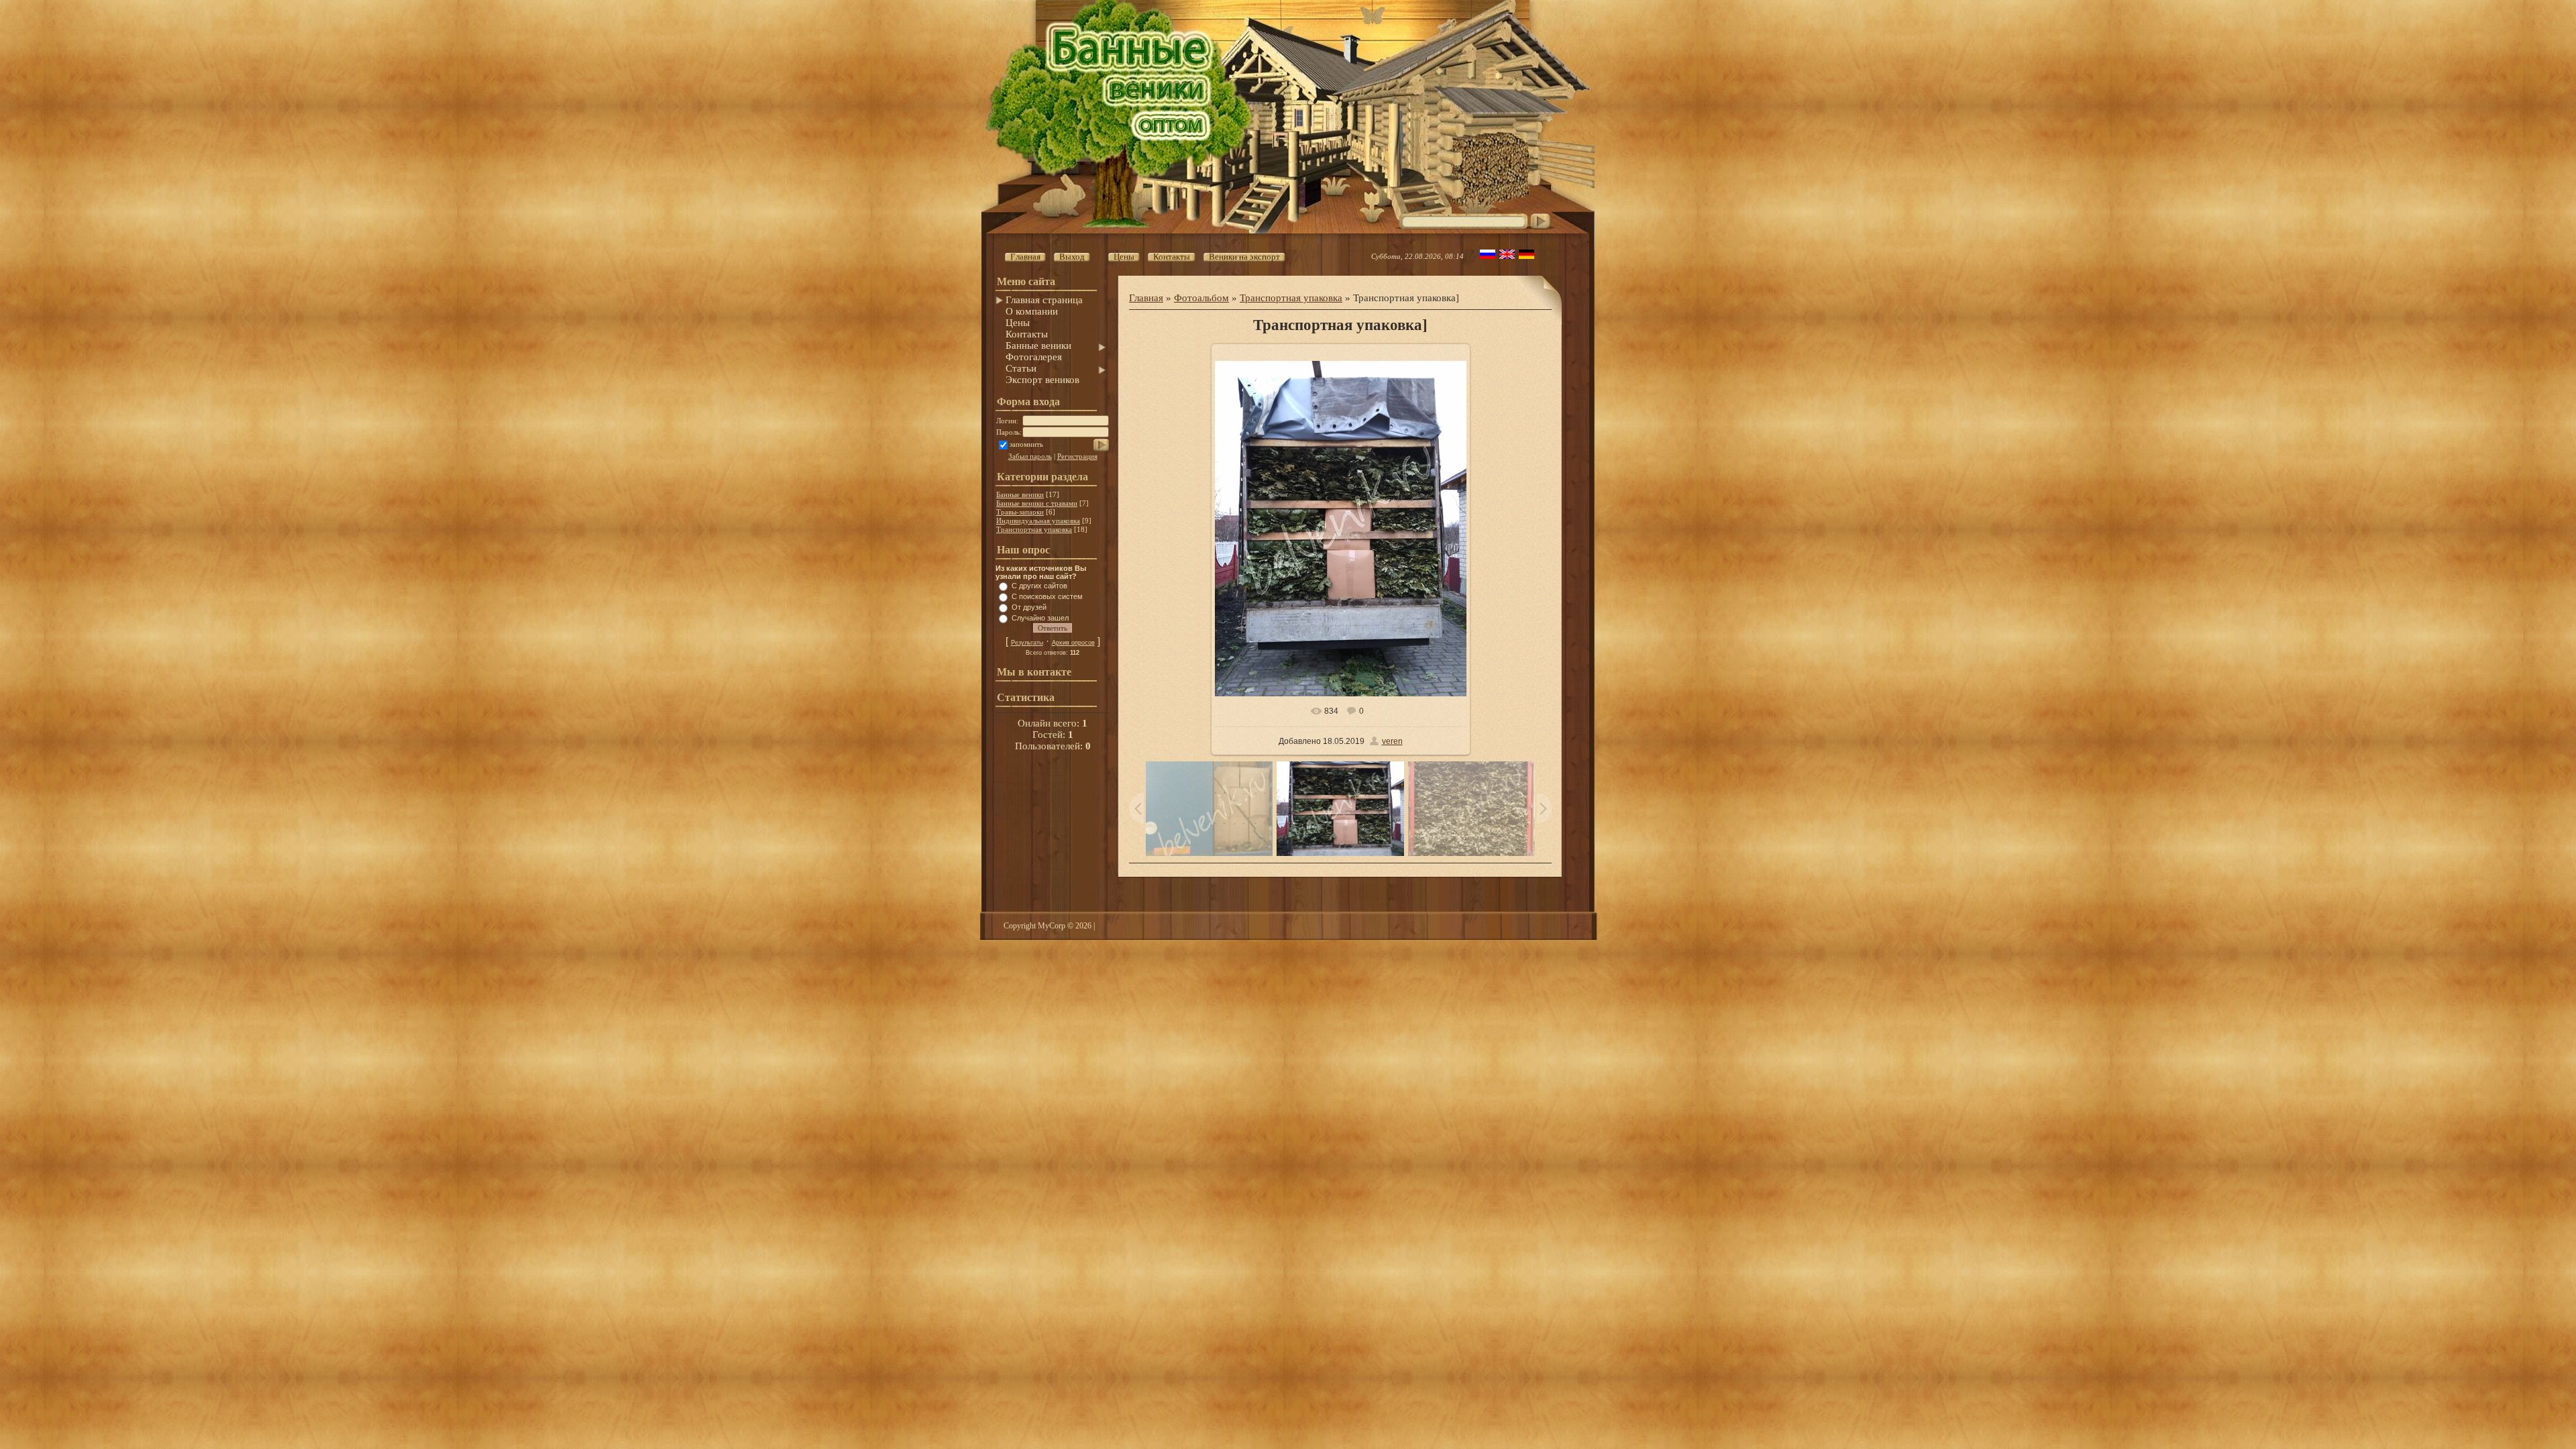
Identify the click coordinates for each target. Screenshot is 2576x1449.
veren (1392, 741)
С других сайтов (1039, 586)
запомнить (1026, 444)
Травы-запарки (1020, 512)
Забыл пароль (1030, 456)
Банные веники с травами (1037, 503)
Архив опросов (1073, 643)
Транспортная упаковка (1034, 529)
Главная (1146, 298)
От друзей (1029, 607)
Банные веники (1020, 494)
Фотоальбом (1201, 298)
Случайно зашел (1040, 618)
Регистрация (1077, 456)
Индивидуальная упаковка (1038, 521)
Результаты (1027, 643)
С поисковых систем (1047, 596)
